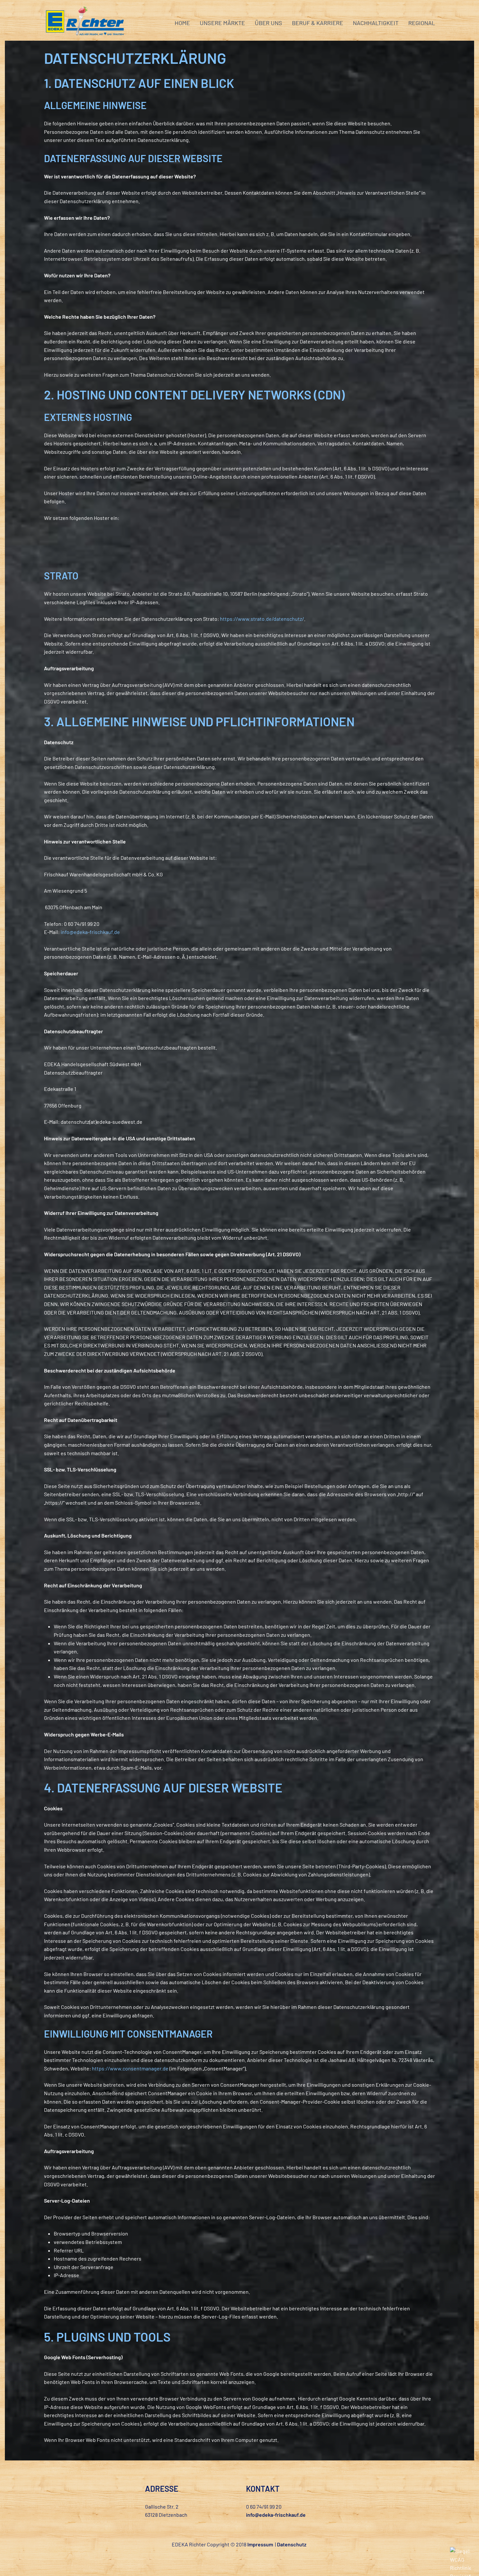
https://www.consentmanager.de (130, 2068)
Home (182, 23)
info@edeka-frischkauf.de (90, 932)
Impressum (260, 2544)
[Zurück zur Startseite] (85, 23)
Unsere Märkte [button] (222, 23)
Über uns (269, 23)
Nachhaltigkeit (376, 23)
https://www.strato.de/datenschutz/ (262, 619)
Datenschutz (292, 2544)
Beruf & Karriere (318, 23)
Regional (422, 23)
